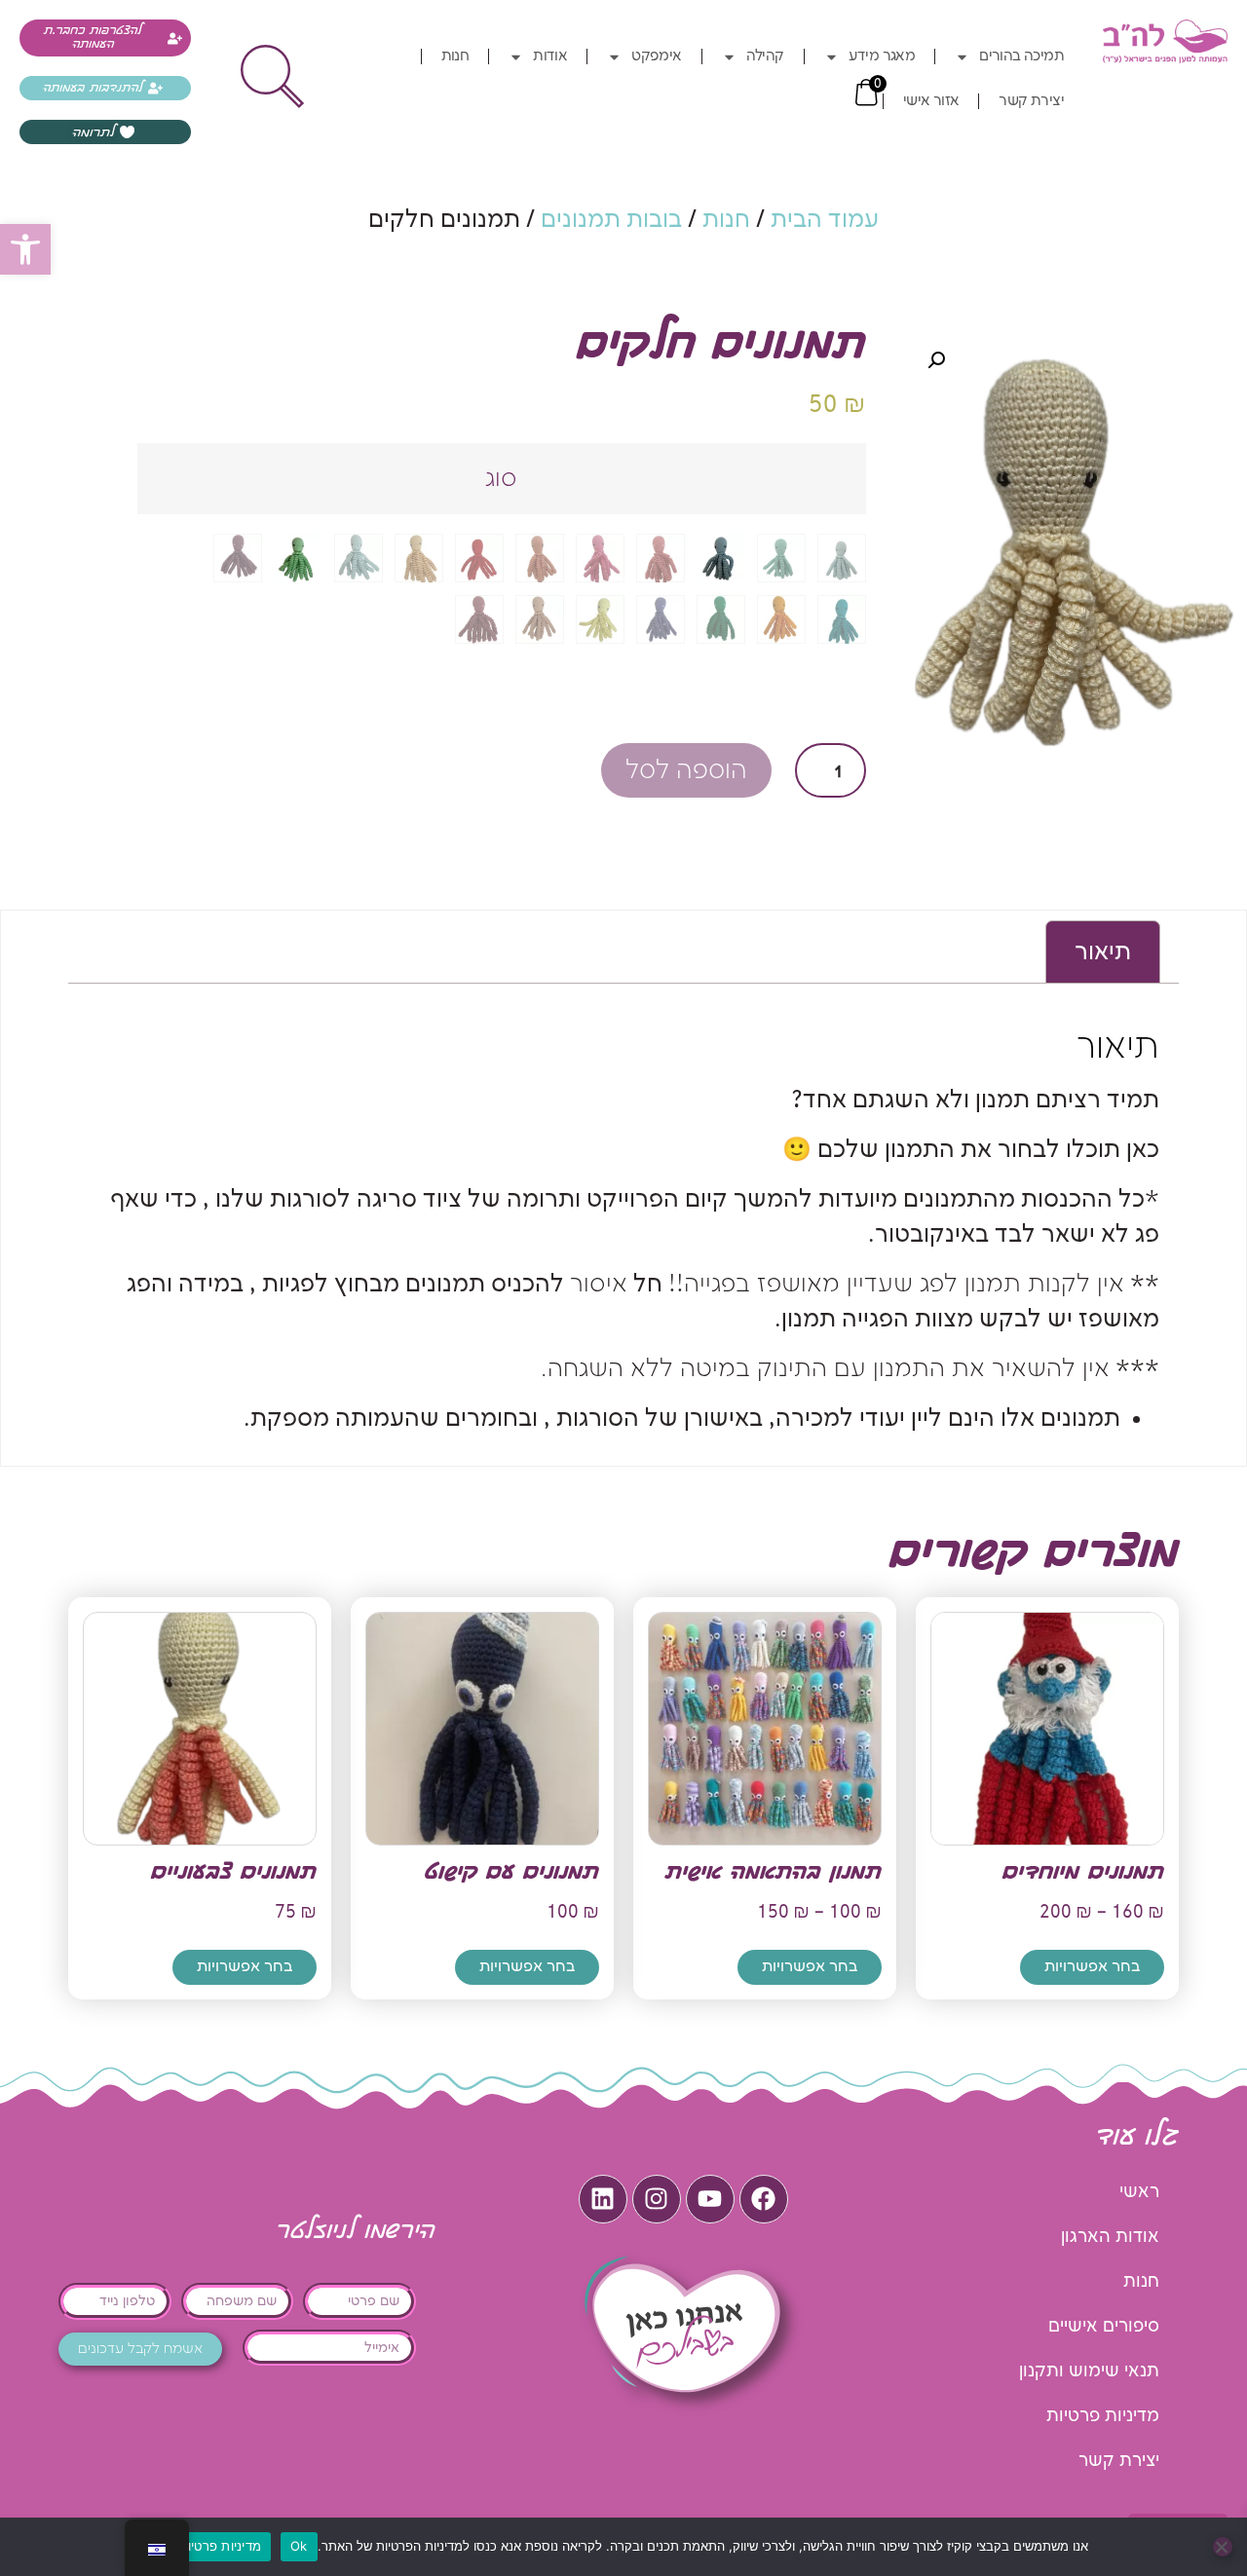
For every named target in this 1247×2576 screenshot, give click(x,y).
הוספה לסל (686, 771)
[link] (25, 249)
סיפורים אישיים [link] (1104, 2326)
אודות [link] (550, 56)
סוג (501, 479)
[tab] (1103, 952)
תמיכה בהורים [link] (1021, 56)
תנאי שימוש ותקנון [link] (1089, 2371)
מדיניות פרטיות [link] (1103, 2416)
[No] (1223, 2547)
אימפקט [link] (656, 56)
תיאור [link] (1103, 952)
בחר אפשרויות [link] (1092, 1967)
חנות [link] (455, 56)
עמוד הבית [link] (825, 220)
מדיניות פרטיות (221, 2546)
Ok (299, 2546)
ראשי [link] (1139, 2192)
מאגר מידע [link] (882, 56)
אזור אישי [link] (931, 101)
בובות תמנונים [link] (611, 220)
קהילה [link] (765, 56)
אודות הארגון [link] (1110, 2237)
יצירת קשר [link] (1031, 101)
